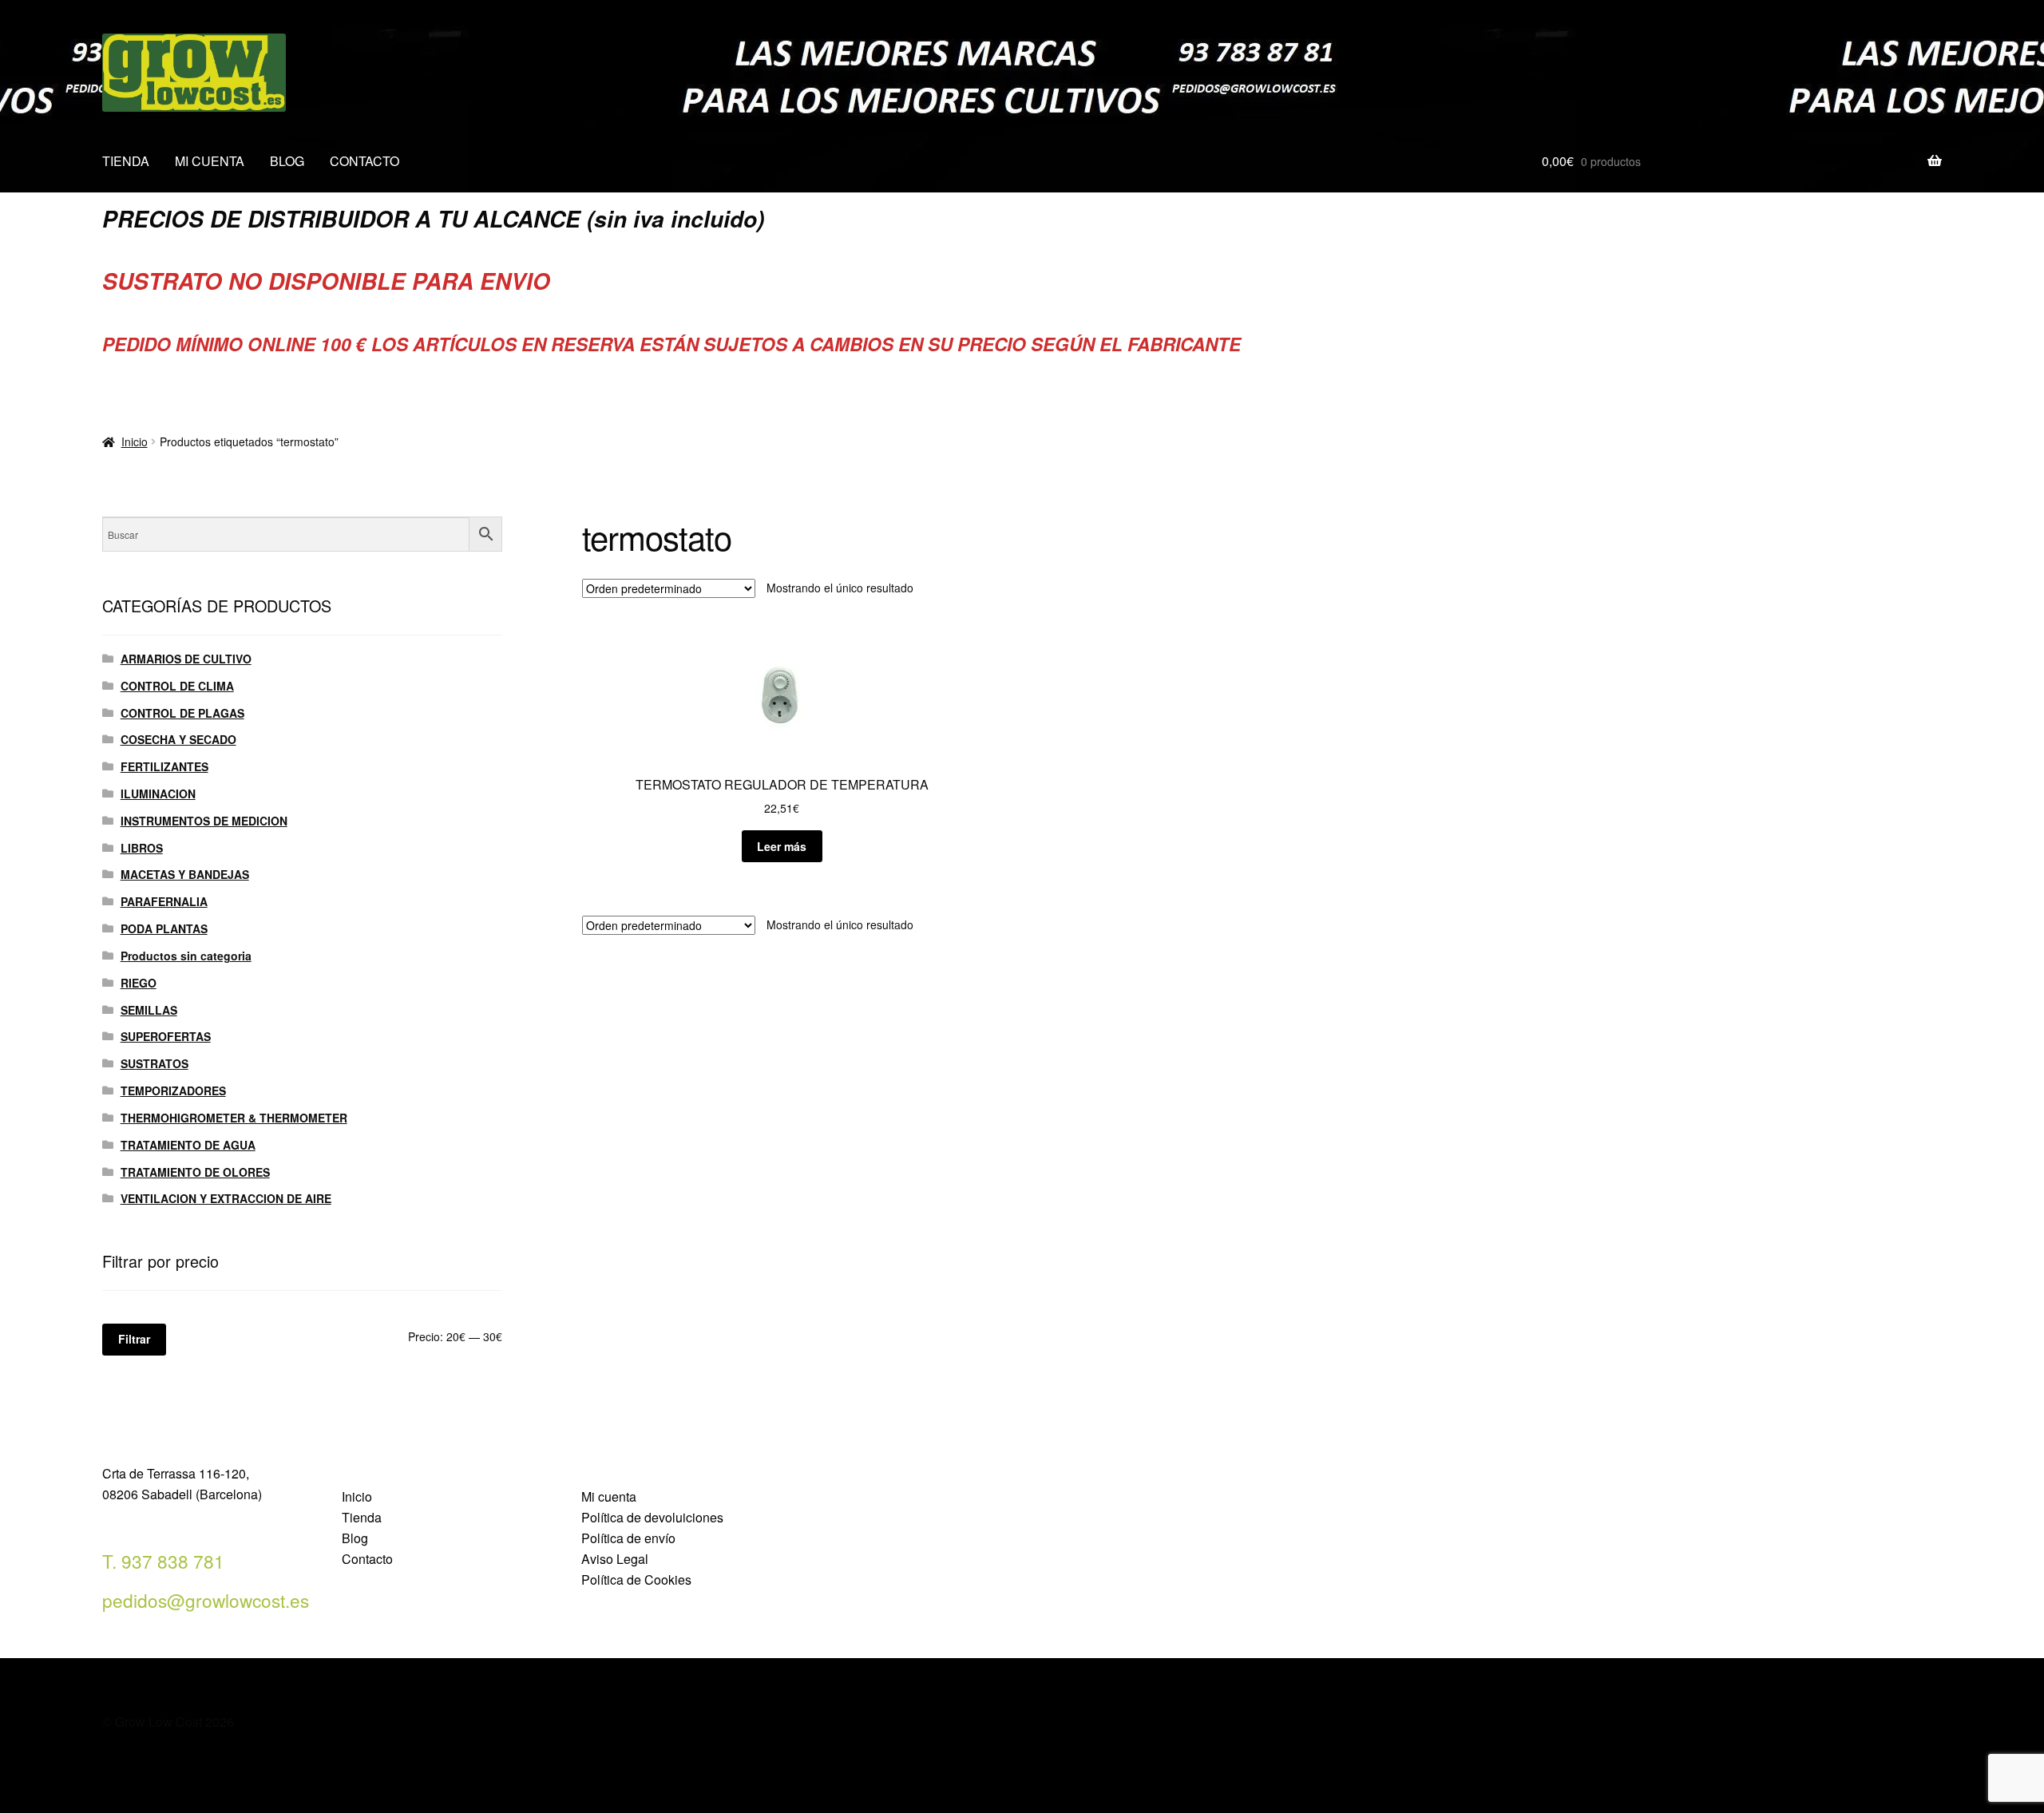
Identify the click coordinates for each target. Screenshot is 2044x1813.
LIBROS (142, 848)
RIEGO (139, 983)
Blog (355, 1538)
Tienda (362, 1517)
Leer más (782, 846)
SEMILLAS (149, 1010)
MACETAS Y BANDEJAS (185, 874)
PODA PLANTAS (164, 928)
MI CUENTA (210, 161)
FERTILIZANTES (164, 766)
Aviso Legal (615, 1559)
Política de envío (628, 1538)
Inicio (135, 441)
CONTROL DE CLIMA (177, 686)
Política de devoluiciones (652, 1517)
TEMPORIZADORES (173, 1091)
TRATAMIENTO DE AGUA (188, 1145)
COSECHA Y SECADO (178, 739)
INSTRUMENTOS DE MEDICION (204, 821)
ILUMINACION (158, 794)
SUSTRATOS (154, 1063)
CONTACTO (364, 161)
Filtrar (134, 1339)
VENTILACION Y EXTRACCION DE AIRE (226, 1198)
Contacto (367, 1559)
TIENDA (126, 161)
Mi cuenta (609, 1496)
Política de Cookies (636, 1579)
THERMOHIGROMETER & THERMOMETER (234, 1118)
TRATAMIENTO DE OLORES (195, 1172)
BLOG (287, 161)
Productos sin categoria (186, 956)
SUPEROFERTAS (166, 1036)
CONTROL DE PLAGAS (182, 713)
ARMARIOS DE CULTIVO (186, 659)
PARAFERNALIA (164, 901)
